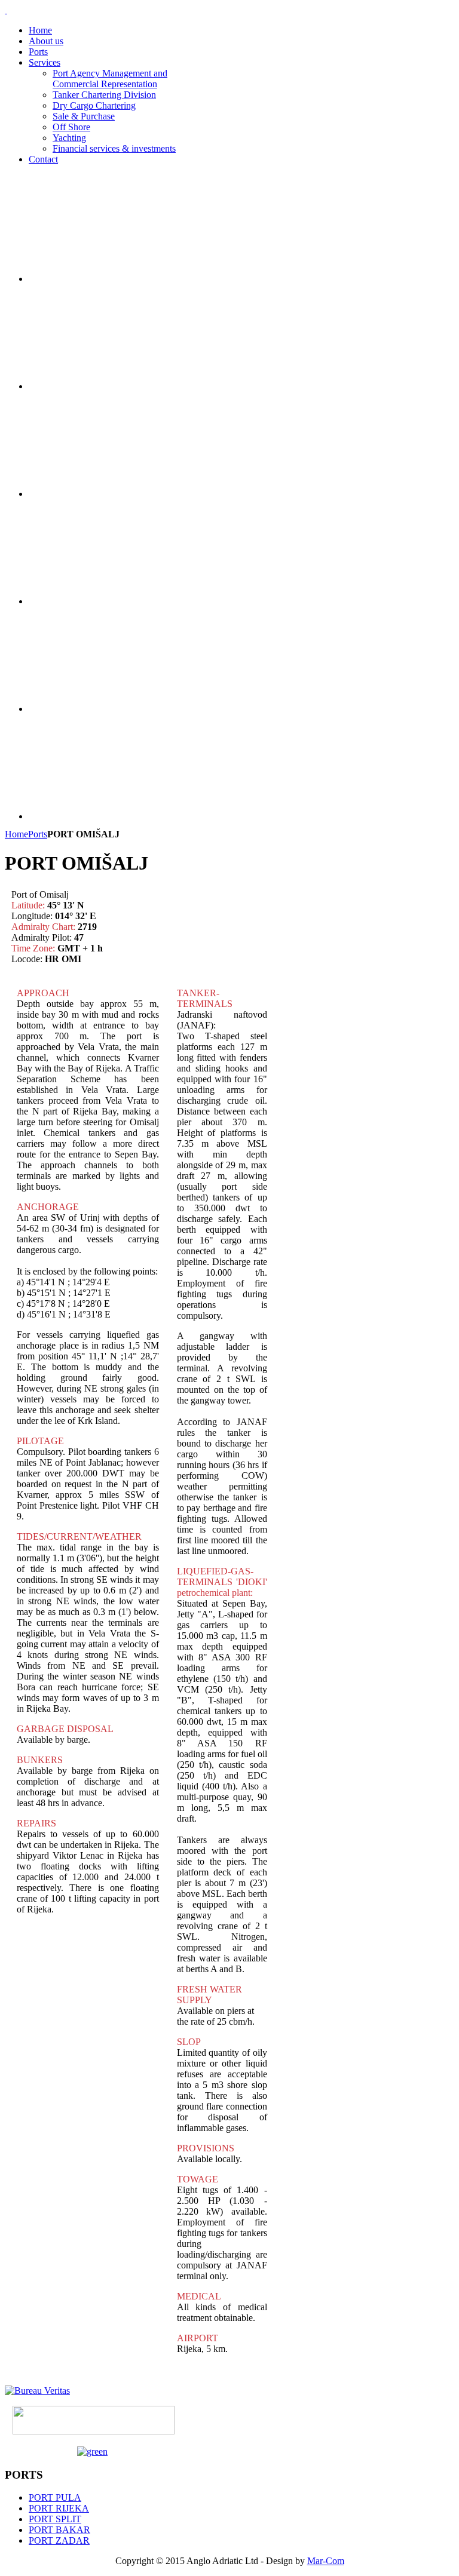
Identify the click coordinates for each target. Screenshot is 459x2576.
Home (16, 834)
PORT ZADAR (59, 2540)
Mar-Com (326, 2561)
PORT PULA (55, 2497)
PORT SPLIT (55, 2519)
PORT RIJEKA (59, 2508)
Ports (38, 834)
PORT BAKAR (59, 2530)
